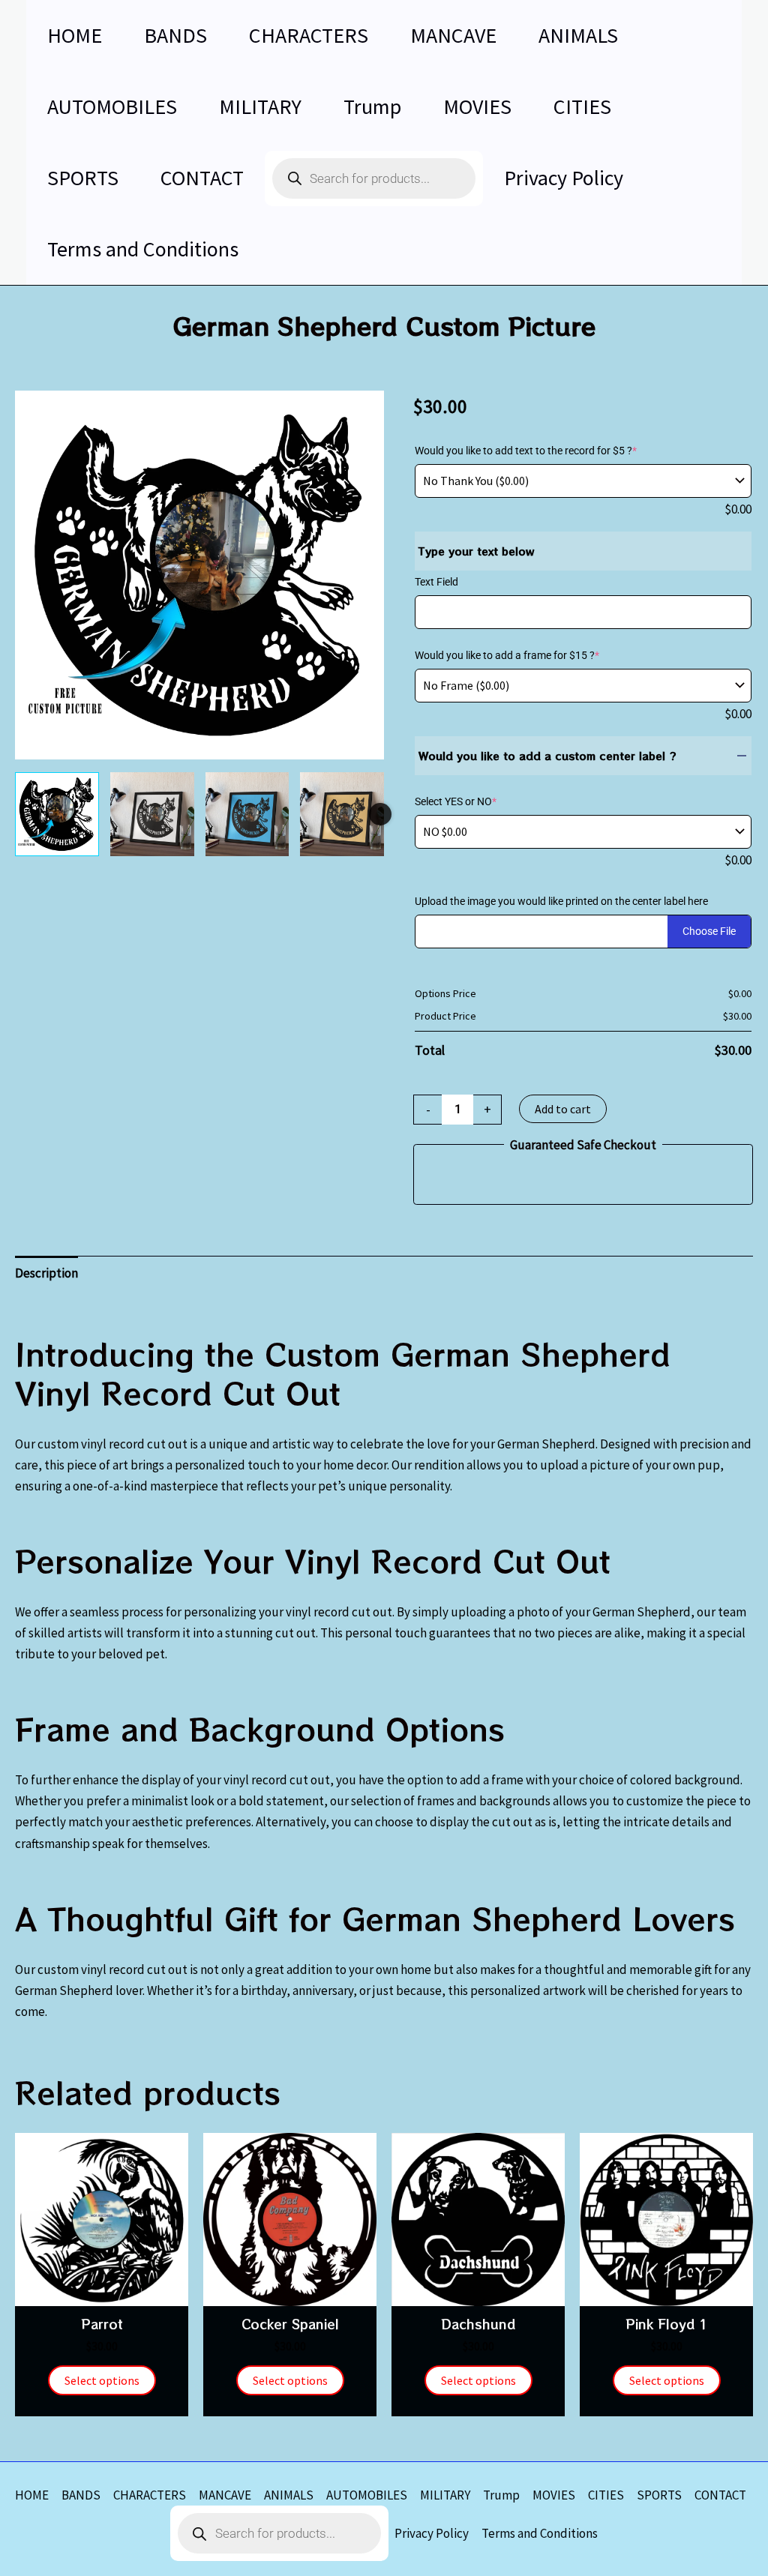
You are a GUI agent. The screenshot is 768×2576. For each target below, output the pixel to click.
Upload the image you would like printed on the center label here (561, 901)
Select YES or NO (456, 801)
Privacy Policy (432, 2533)
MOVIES (554, 2495)
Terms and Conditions (540, 2533)
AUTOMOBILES (367, 2495)
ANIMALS (289, 2495)
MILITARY (445, 2495)
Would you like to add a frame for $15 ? (507, 655)
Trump (501, 2495)
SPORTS (659, 2495)
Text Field (436, 582)
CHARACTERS (150, 2495)
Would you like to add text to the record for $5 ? (526, 451)
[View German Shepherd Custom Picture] (57, 814)
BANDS (81, 2495)
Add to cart (563, 1109)
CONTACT (720, 2495)
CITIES (606, 2495)
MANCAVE (225, 2495)
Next (380, 814)
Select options (102, 2380)
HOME (32, 2495)
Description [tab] (46, 1273)
